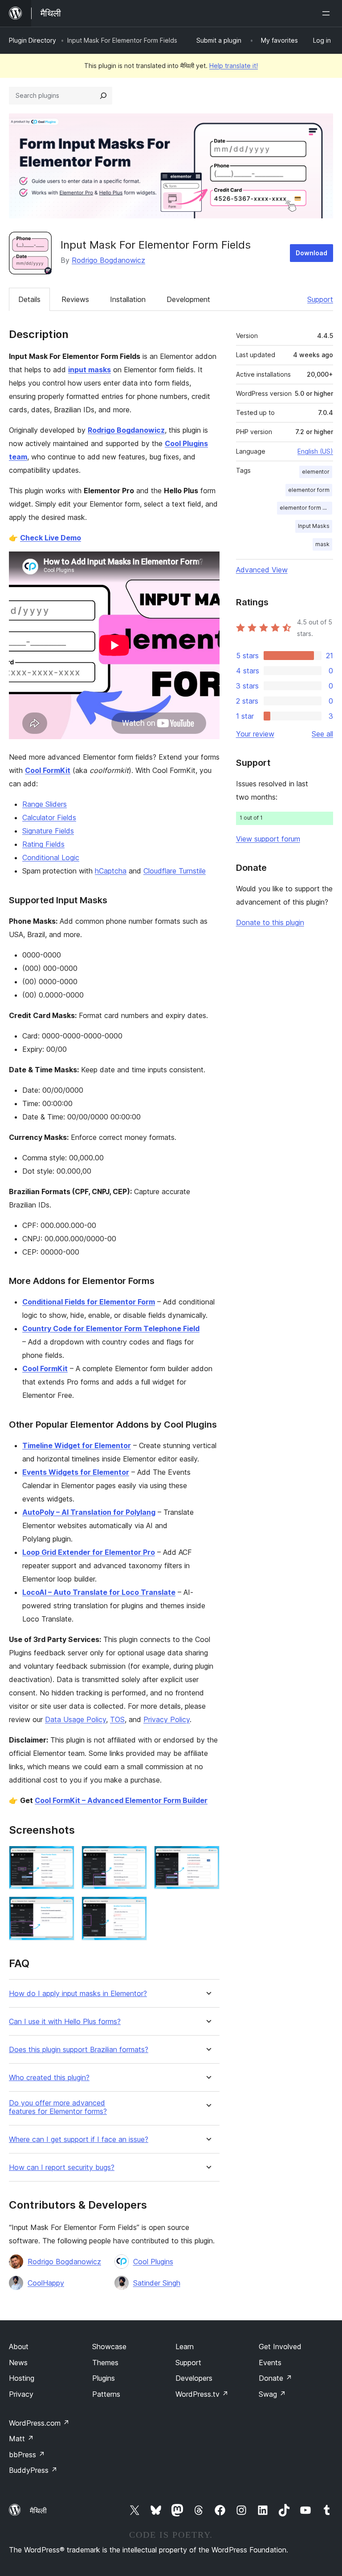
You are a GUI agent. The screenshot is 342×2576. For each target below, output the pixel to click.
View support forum (268, 839)
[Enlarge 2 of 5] (135, 1858)
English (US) (315, 451)
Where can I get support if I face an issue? (79, 2139)
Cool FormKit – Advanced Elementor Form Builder (121, 1800)
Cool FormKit (48, 770)
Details (29, 299)
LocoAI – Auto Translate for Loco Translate (99, 1592)
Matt (21, 2439)
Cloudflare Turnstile (175, 871)
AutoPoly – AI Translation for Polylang (89, 1512)
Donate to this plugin (270, 922)
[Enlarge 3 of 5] (208, 1858)
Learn (185, 2347)
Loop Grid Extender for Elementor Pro (89, 1552)
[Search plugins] (103, 96)
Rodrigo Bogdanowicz (108, 260)
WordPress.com (39, 2423)
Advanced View (262, 570)
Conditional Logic (51, 857)
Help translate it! (234, 66)
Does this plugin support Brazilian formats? (79, 2050)
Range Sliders (45, 804)
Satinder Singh (157, 2283)
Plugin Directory (33, 40)
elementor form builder (306, 508)
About (19, 2347)
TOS (117, 1719)
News (18, 2363)
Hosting (22, 2378)
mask (322, 544)
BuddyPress (33, 2470)
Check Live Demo (51, 538)
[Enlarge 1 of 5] (62, 1858)
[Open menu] (328, 13)
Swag (272, 2394)
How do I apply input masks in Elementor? (78, 1994)
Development (188, 299)
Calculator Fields (49, 817)
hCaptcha (111, 871)
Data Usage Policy (75, 1719)
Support (320, 299)
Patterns (106, 2394)
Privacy (21, 2394)
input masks (90, 370)
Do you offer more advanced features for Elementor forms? (58, 2107)
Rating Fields (43, 844)
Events (270, 2363)
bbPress (27, 2455)
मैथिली (38, 2511)
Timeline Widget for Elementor (77, 1445)
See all (322, 734)
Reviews (75, 299)
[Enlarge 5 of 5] (135, 1908)
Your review (255, 734)
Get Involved (280, 2347)
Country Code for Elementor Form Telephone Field (111, 1328)
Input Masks (314, 526)
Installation (128, 299)
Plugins (104, 2378)
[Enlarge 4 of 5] (62, 1908)
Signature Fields (48, 831)
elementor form (309, 490)
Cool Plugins (153, 2262)
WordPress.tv (202, 2394)
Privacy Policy (167, 1719)
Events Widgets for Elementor (76, 1472)
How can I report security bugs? (62, 2167)
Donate (275, 2378)
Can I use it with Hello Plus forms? (65, 2022)
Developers (194, 2378)
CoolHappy (46, 2283)
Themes (105, 2363)
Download (311, 253)
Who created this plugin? (49, 2078)
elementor (316, 472)
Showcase (109, 2347)
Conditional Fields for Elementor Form (89, 1302)
